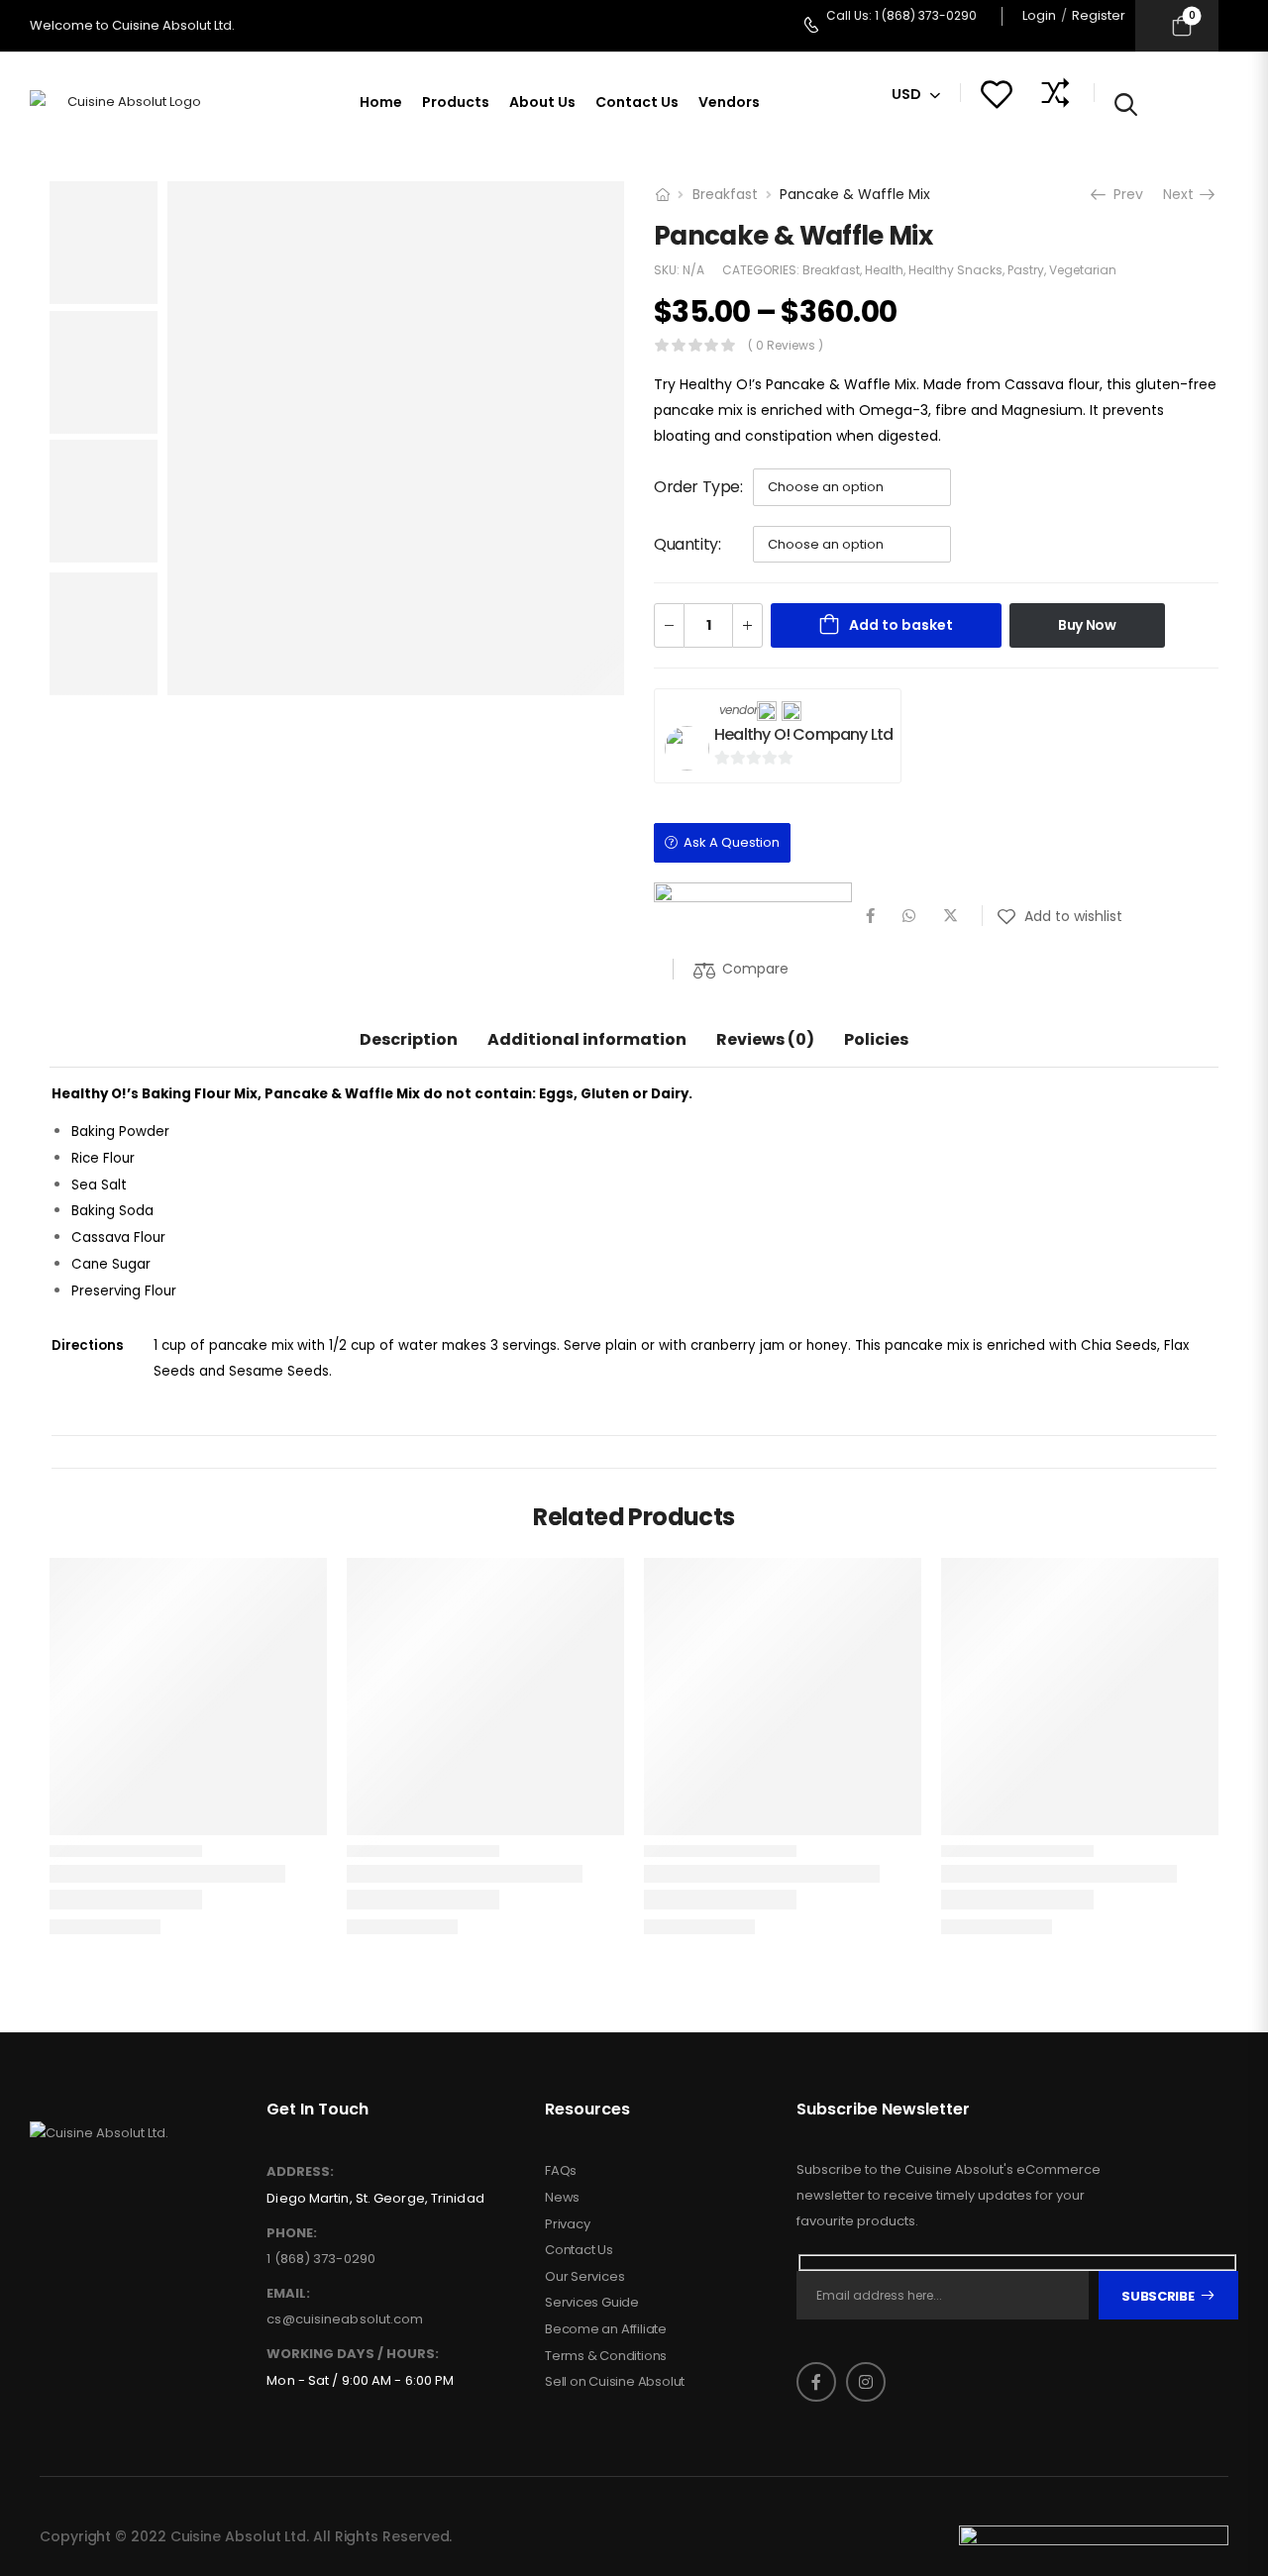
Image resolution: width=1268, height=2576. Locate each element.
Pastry (1026, 270)
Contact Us (637, 102)
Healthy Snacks (955, 270)
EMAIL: (288, 2294)
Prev (1125, 194)
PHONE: (292, 2233)
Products (456, 102)
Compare (755, 969)
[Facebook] (870, 916)
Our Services (585, 2277)
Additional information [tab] (587, 1039)
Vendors (729, 102)
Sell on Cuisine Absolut (615, 2382)
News (562, 2198)
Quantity (686, 544)
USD (906, 94)
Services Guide (592, 2303)
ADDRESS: (300, 2172)
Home (381, 102)
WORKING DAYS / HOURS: (353, 2354)
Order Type (697, 487)
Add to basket (901, 625)
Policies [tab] (876, 1039)
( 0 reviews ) (786, 345)
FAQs (561, 2171)
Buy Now (1087, 625)
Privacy (568, 2224)
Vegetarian (1083, 270)
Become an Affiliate (606, 2329)
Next (1184, 194)
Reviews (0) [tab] (765, 1039)
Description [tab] (409, 1039)
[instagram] (866, 2382)
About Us (542, 102)
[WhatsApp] (909, 916)
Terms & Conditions (606, 2356)
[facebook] (816, 2382)
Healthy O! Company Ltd (803, 734)
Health (884, 270)
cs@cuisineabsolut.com (345, 2319)
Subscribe (1158, 2296)
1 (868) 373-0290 (321, 2259)
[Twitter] (951, 916)
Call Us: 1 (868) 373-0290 (901, 16)
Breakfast (725, 194)
